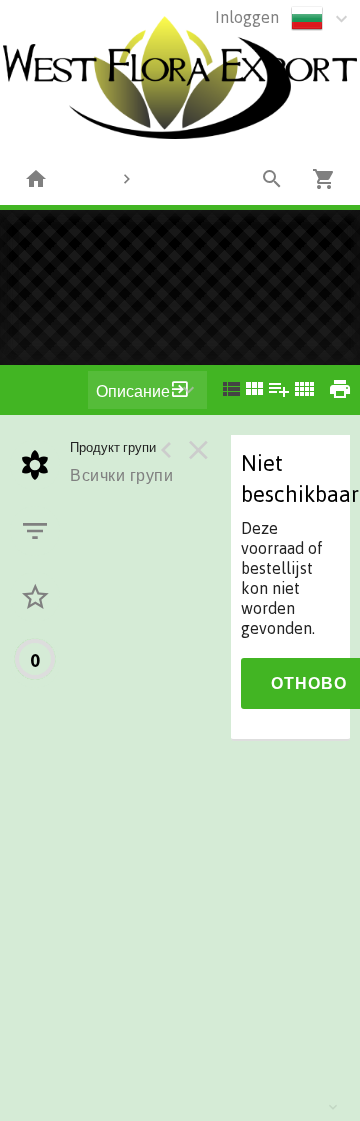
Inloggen (247, 17)
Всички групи (121, 475)
